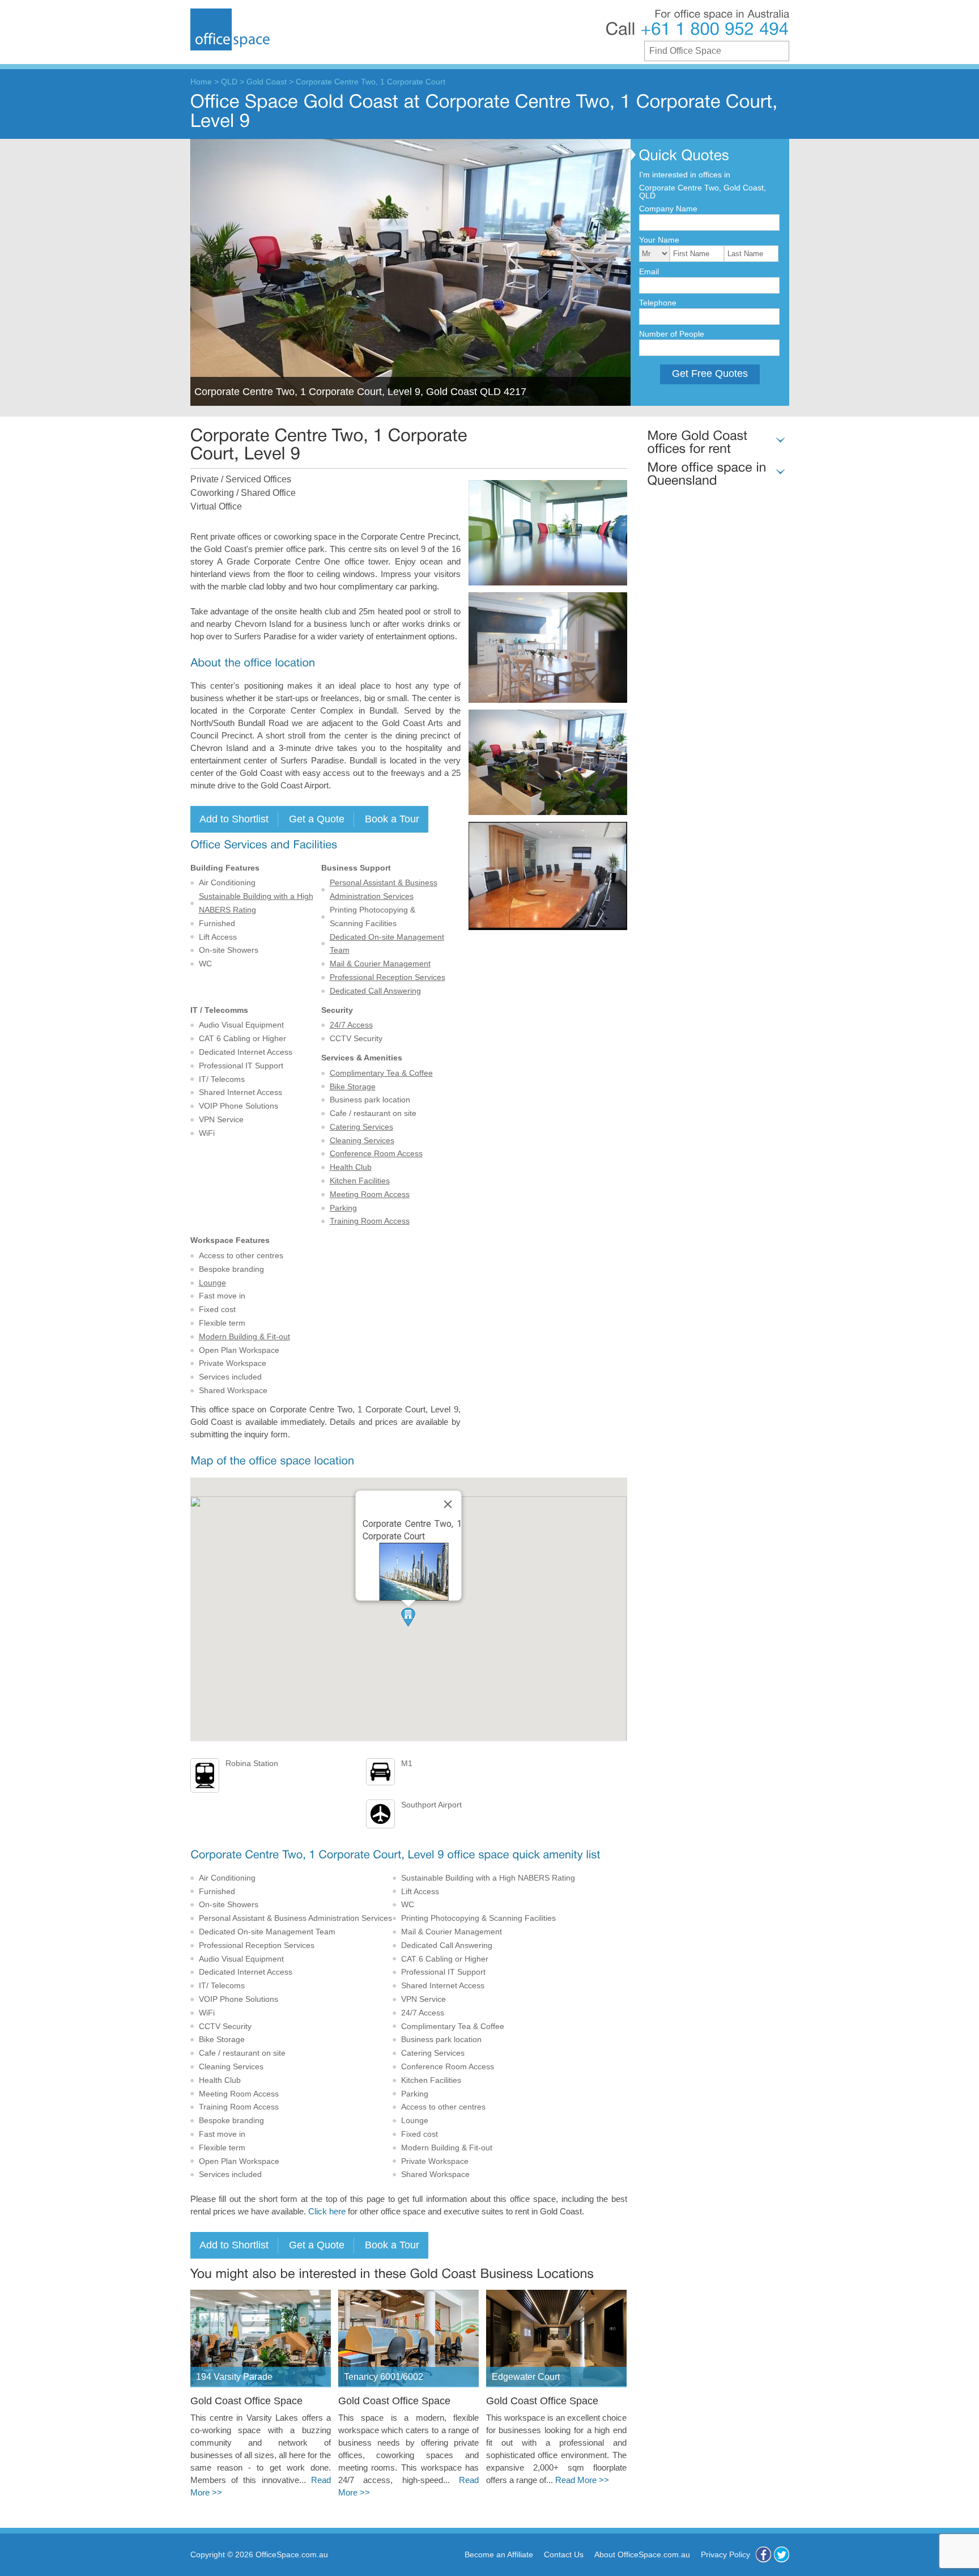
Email (649, 271)
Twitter (782, 2554)
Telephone (658, 303)
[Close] (448, 1504)
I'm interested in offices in (685, 175)
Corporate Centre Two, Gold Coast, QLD (703, 192)
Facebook (763, 2554)
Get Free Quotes (710, 374)
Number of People (672, 334)
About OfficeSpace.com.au (642, 2554)
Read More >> (582, 2480)
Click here (327, 2212)
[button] (408, 1617)
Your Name (659, 240)
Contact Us (564, 2554)
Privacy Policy (725, 2554)
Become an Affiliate (499, 2554)
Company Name (668, 209)
